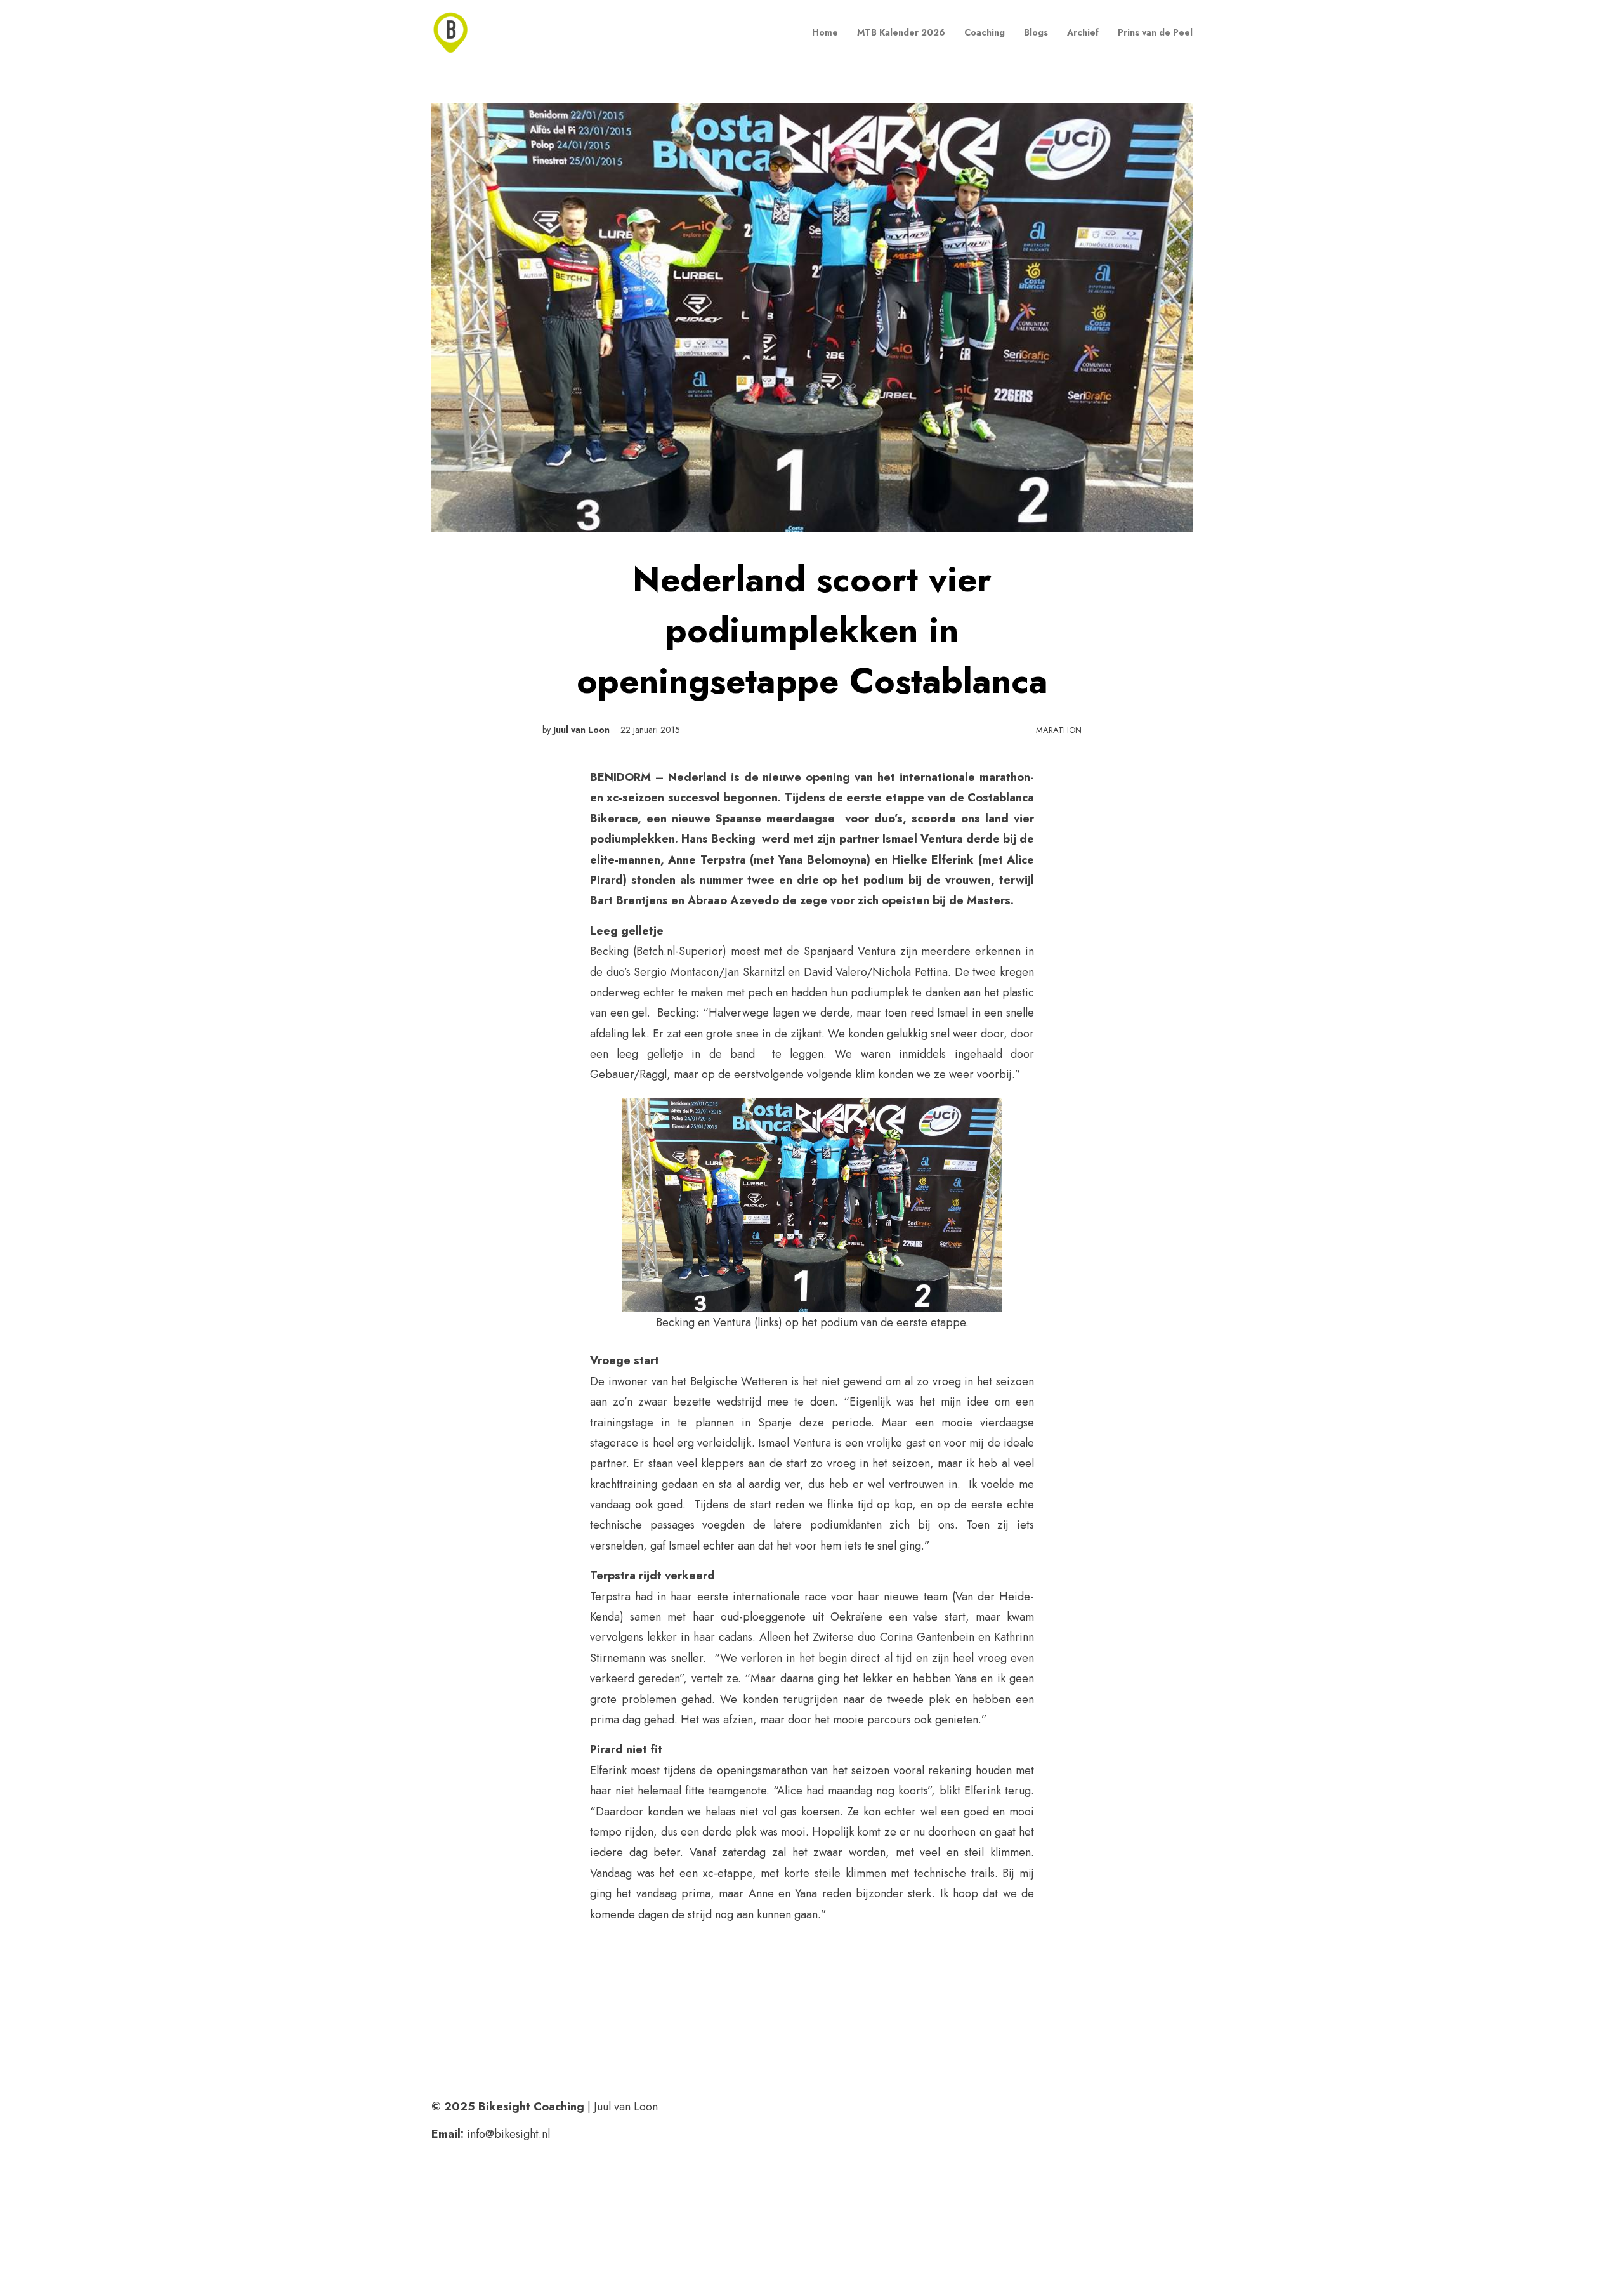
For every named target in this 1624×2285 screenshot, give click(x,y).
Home (825, 32)
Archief (1083, 32)
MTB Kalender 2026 (901, 32)
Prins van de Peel (1155, 32)
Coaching (985, 32)
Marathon (1059, 730)
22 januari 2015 (650, 730)
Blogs (1036, 32)
